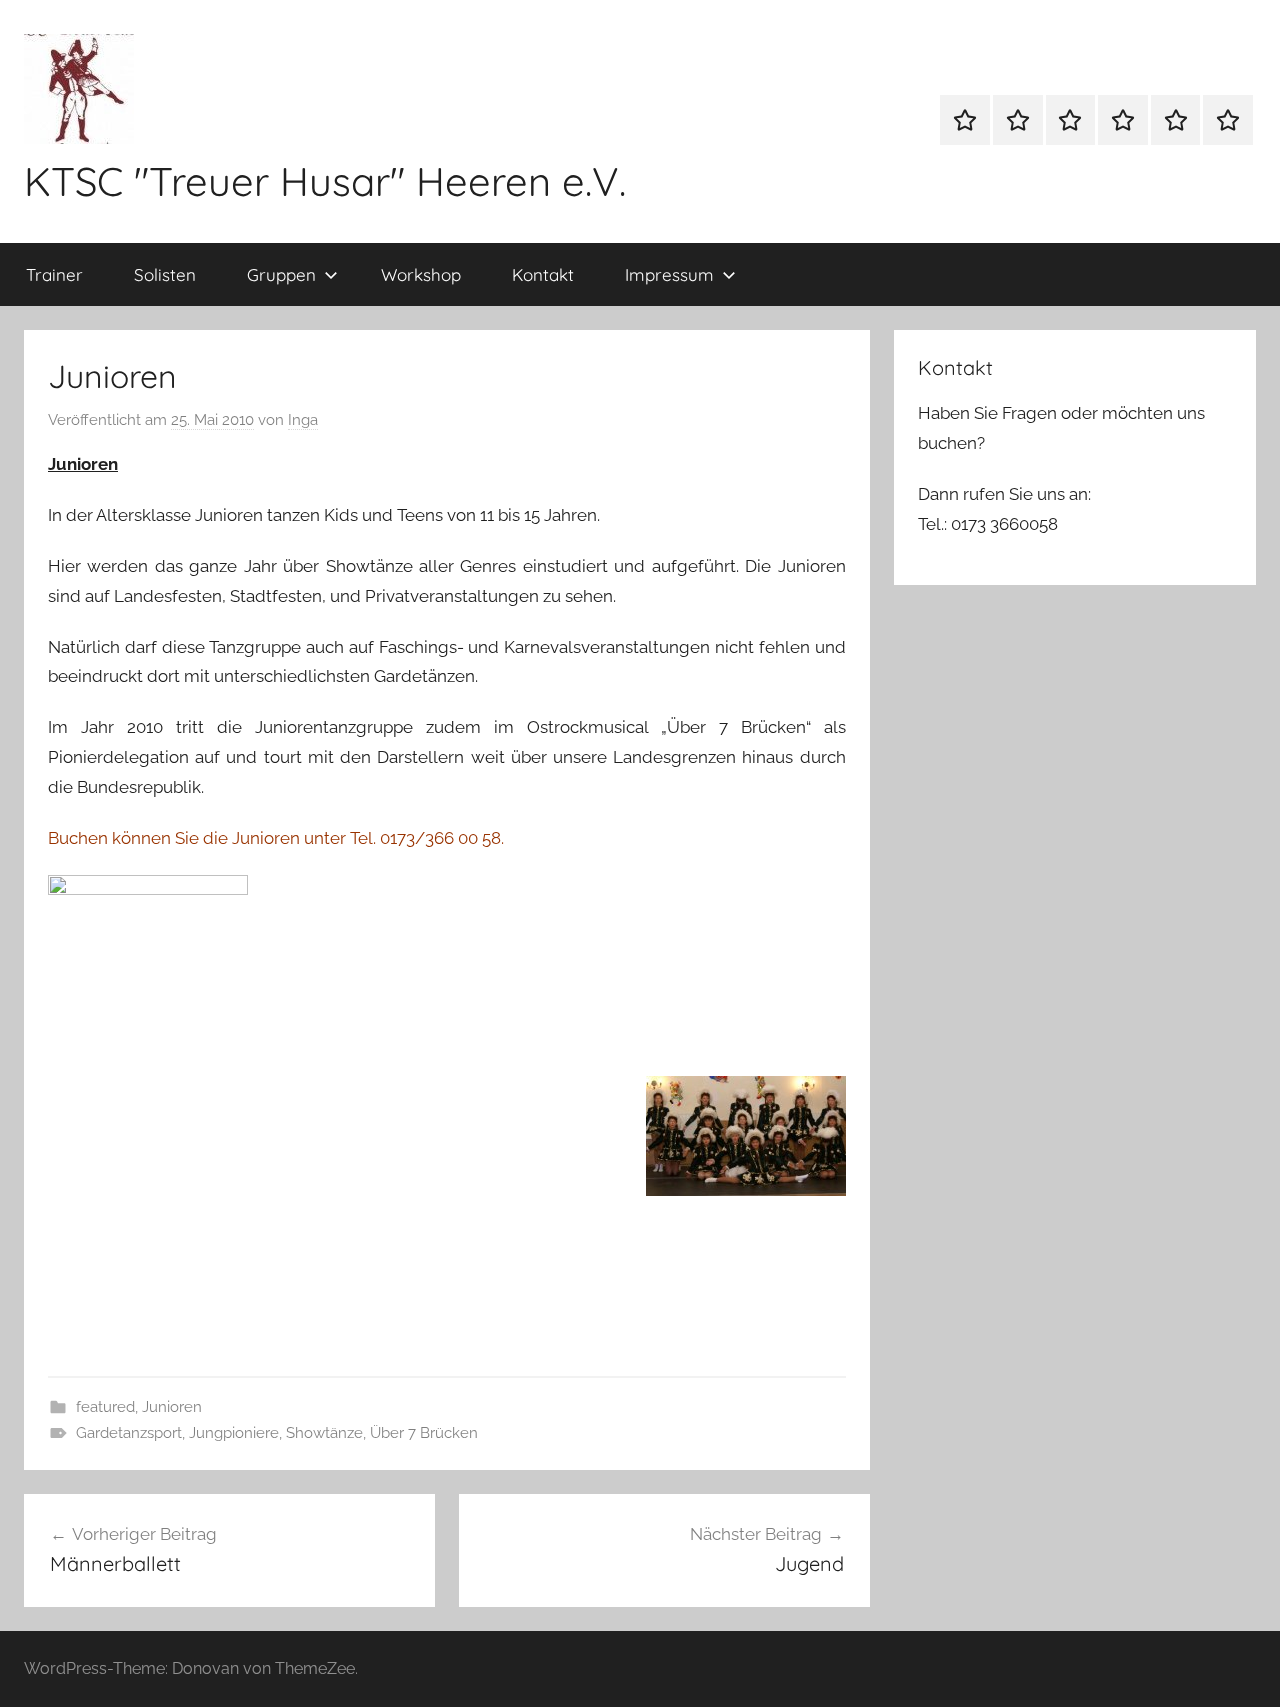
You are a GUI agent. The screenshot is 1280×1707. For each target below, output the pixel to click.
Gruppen (281, 274)
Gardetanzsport (129, 1433)
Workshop (421, 274)
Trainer (54, 274)
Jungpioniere (234, 1433)
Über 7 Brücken (424, 1433)
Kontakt (543, 274)
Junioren (172, 1407)
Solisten (165, 274)
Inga (303, 420)
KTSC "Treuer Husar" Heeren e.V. (325, 181)
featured (105, 1407)
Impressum (669, 274)
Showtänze (324, 1433)
